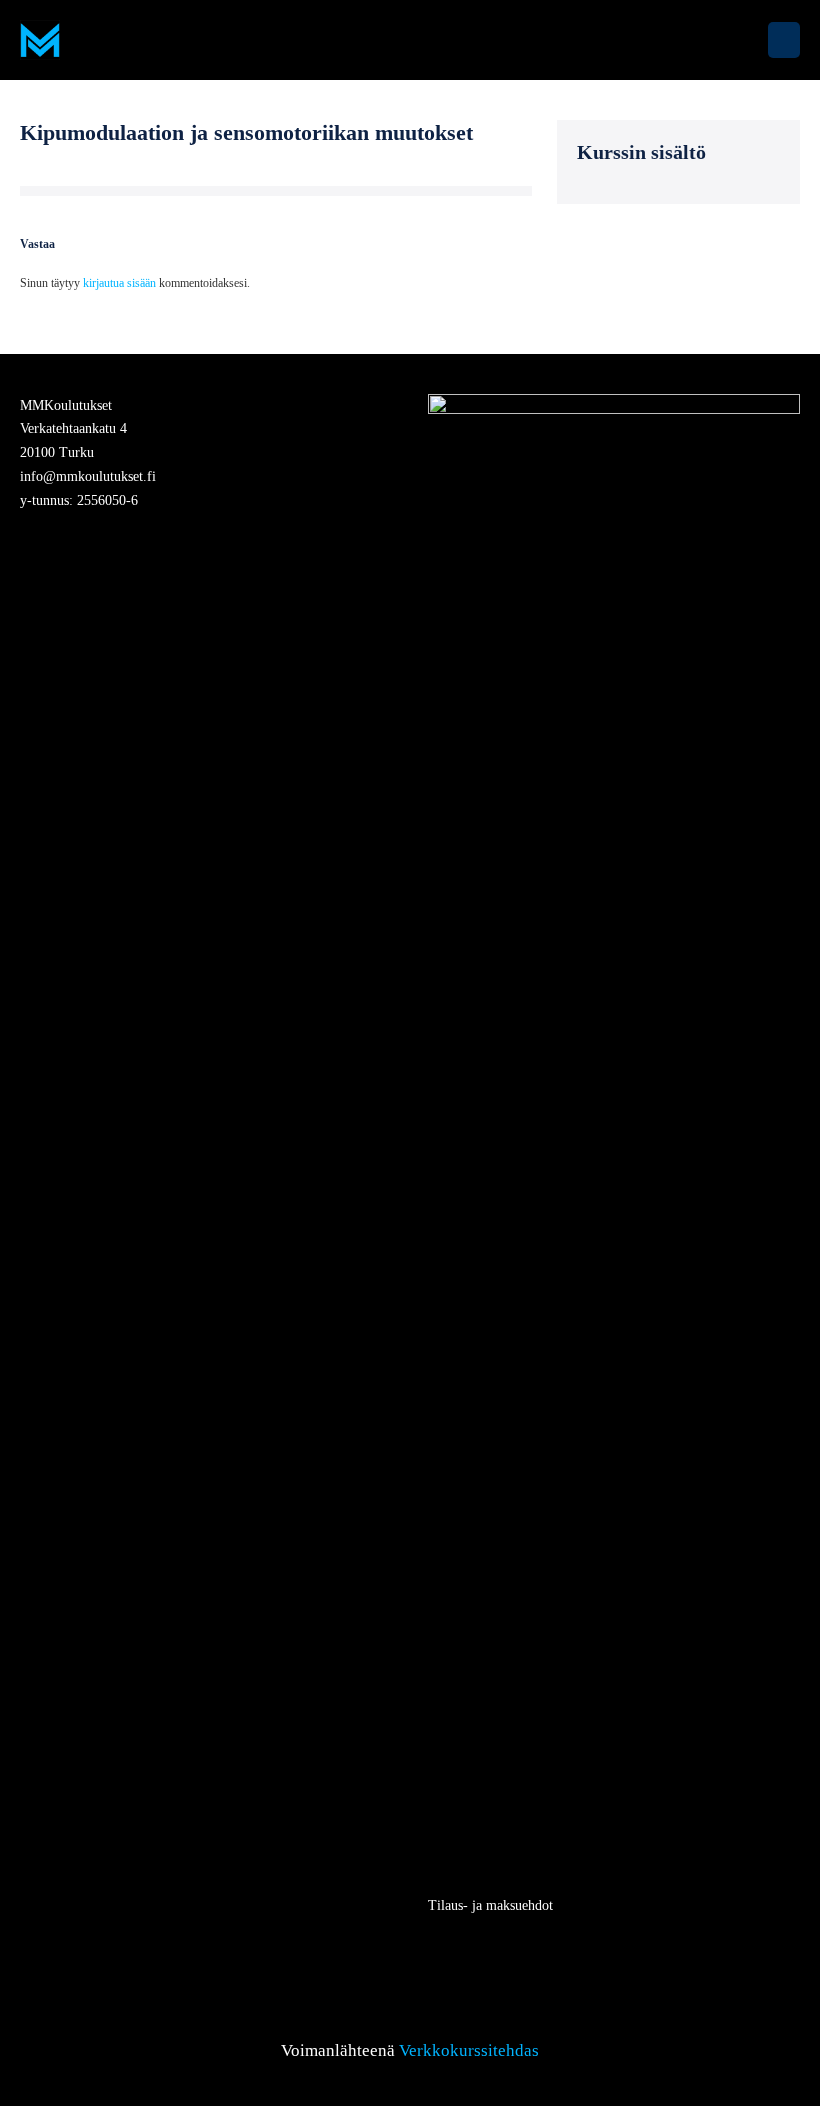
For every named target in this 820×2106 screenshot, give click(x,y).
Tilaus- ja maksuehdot (490, 1905)
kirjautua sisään (119, 283)
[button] (744, 39)
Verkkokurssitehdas (469, 2050)
